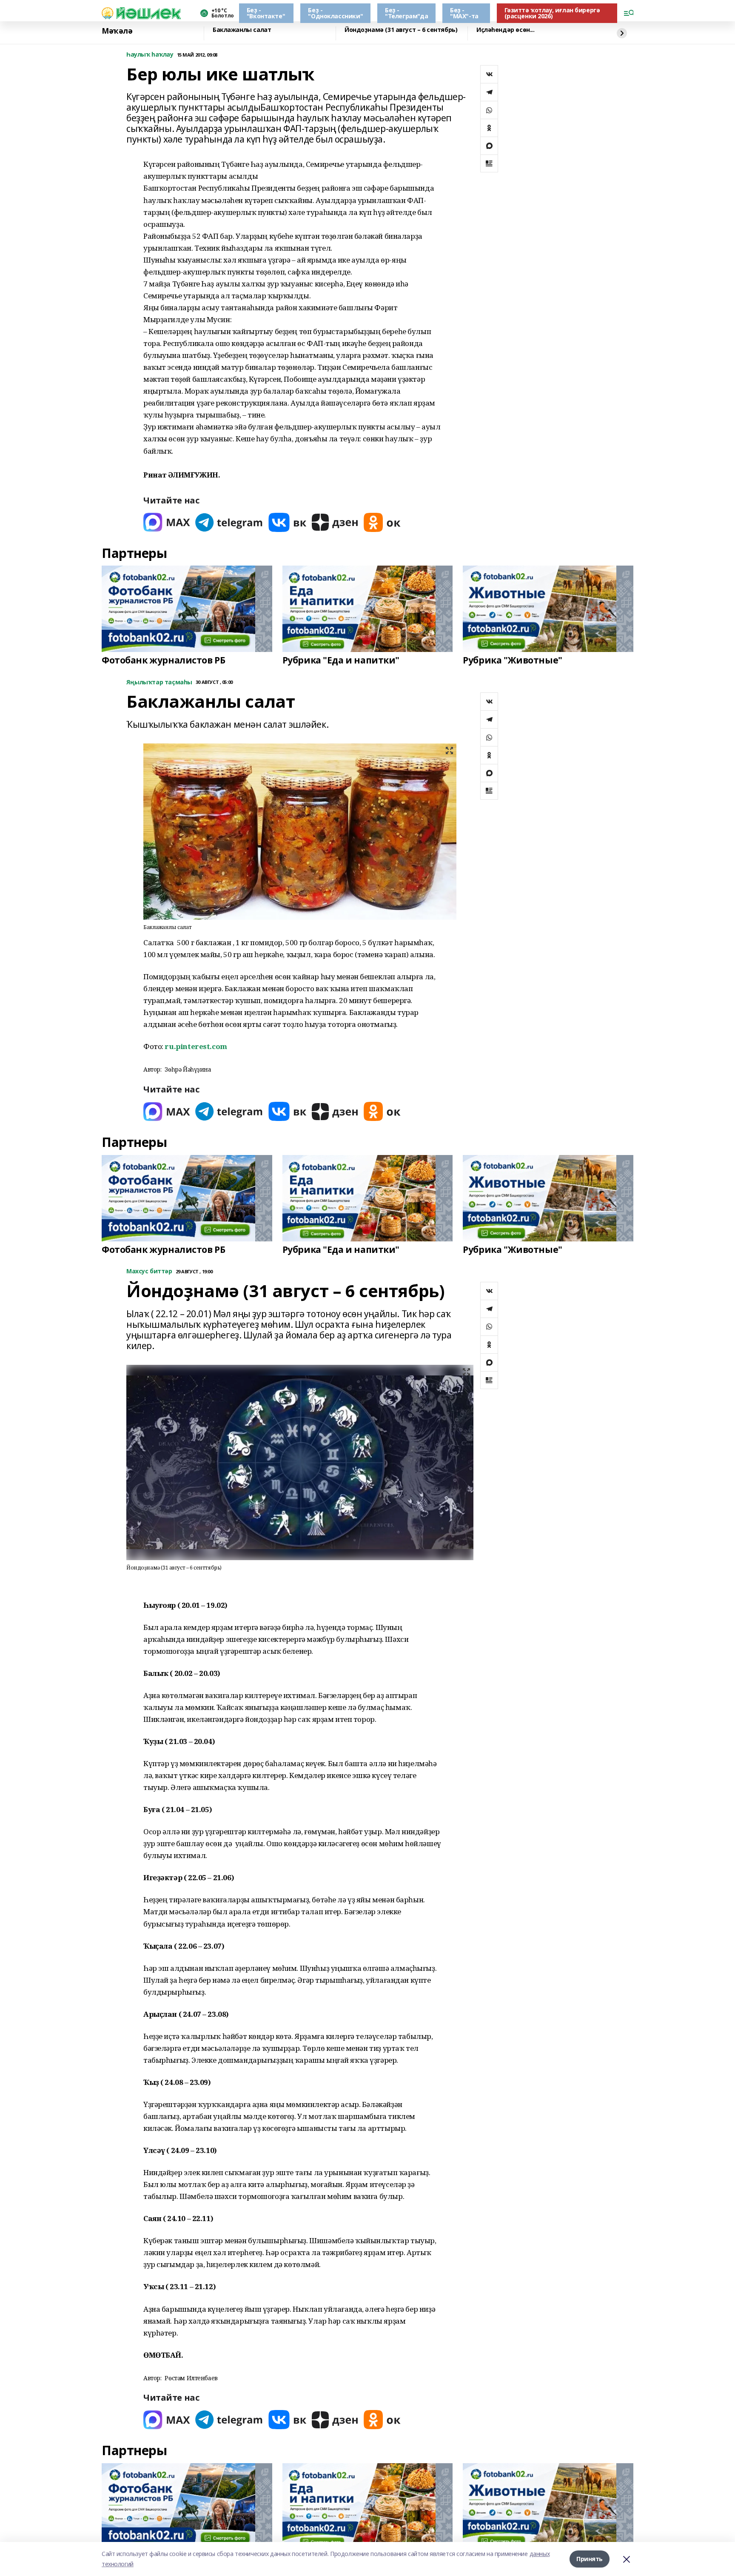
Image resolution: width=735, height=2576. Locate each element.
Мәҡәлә (117, 31)
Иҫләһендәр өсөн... (505, 30)
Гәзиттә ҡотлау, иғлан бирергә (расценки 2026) (552, 13)
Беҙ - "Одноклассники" (335, 13)
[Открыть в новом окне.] (167, 522)
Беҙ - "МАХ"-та (464, 13)
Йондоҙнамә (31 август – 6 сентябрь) (401, 30)
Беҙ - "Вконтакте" (266, 13)
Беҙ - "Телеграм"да (406, 13)
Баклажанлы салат (242, 30)
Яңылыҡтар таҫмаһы (159, 682)
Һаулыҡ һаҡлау (150, 55)
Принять (590, 2559)
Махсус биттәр (149, 1271)
